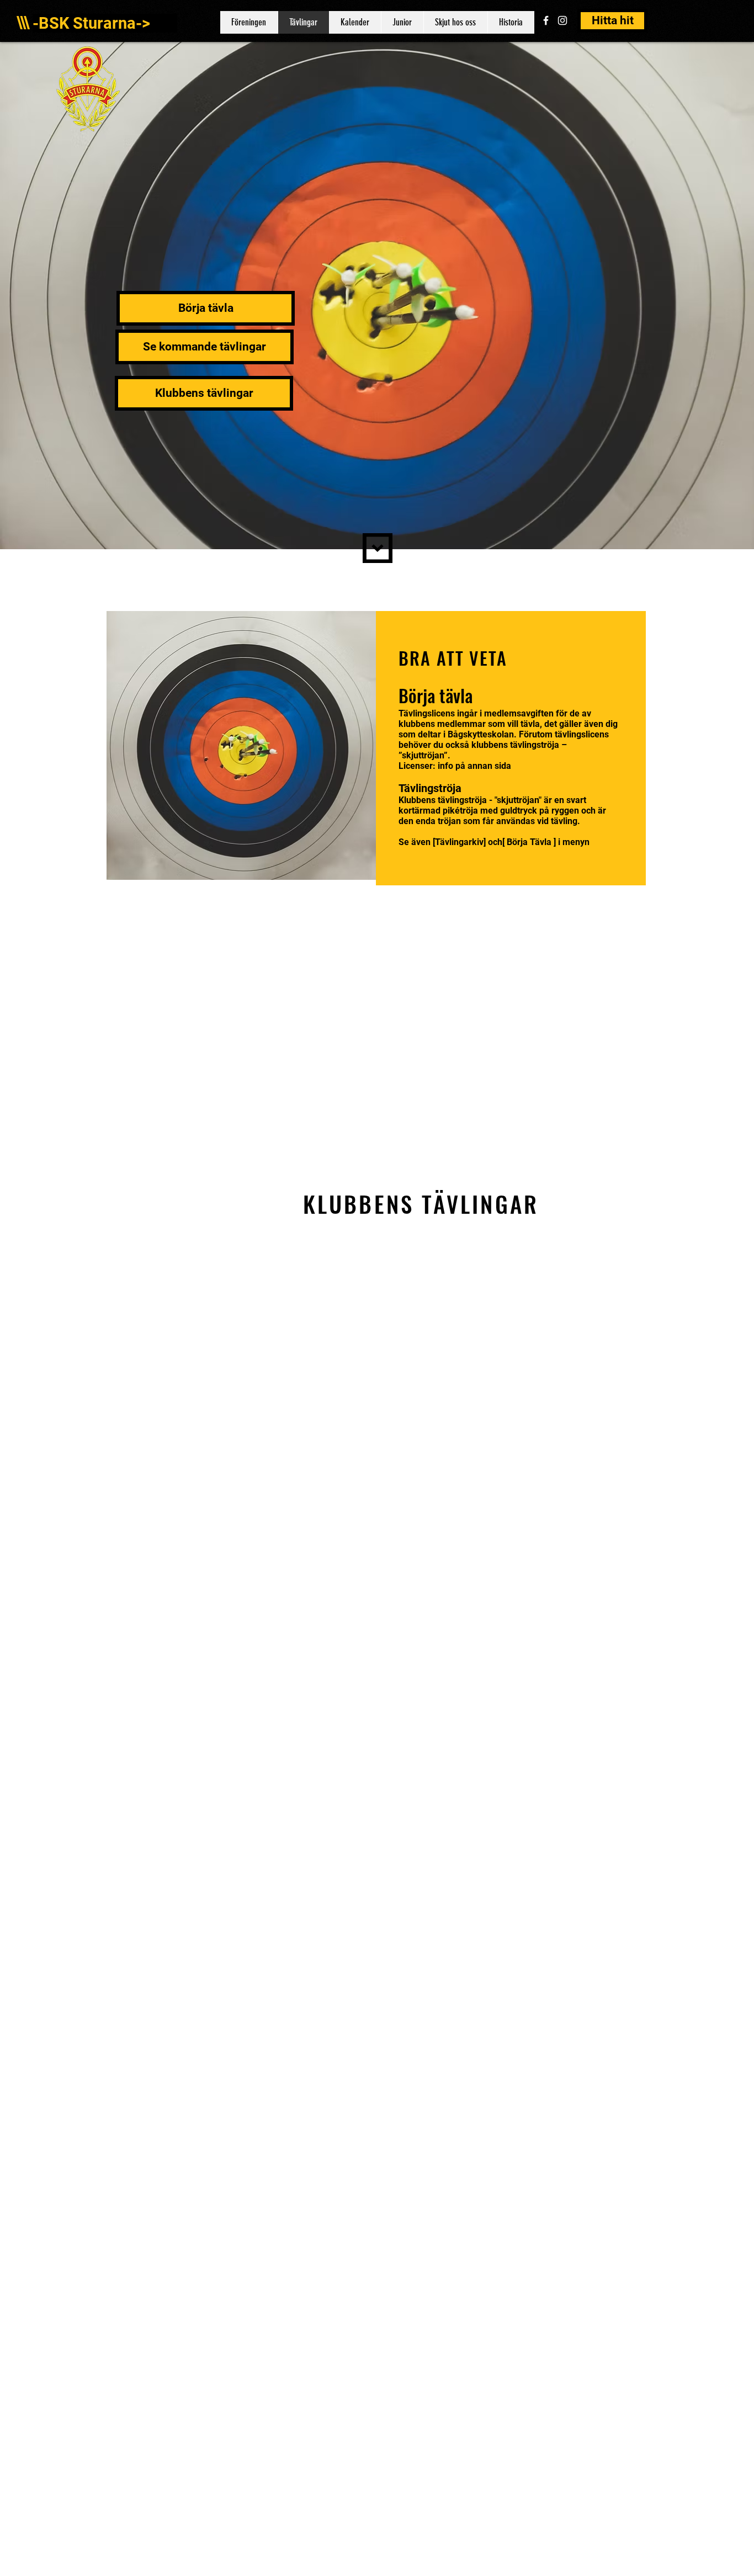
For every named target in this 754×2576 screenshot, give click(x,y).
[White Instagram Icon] (562, 20)
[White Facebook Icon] (546, 20)
